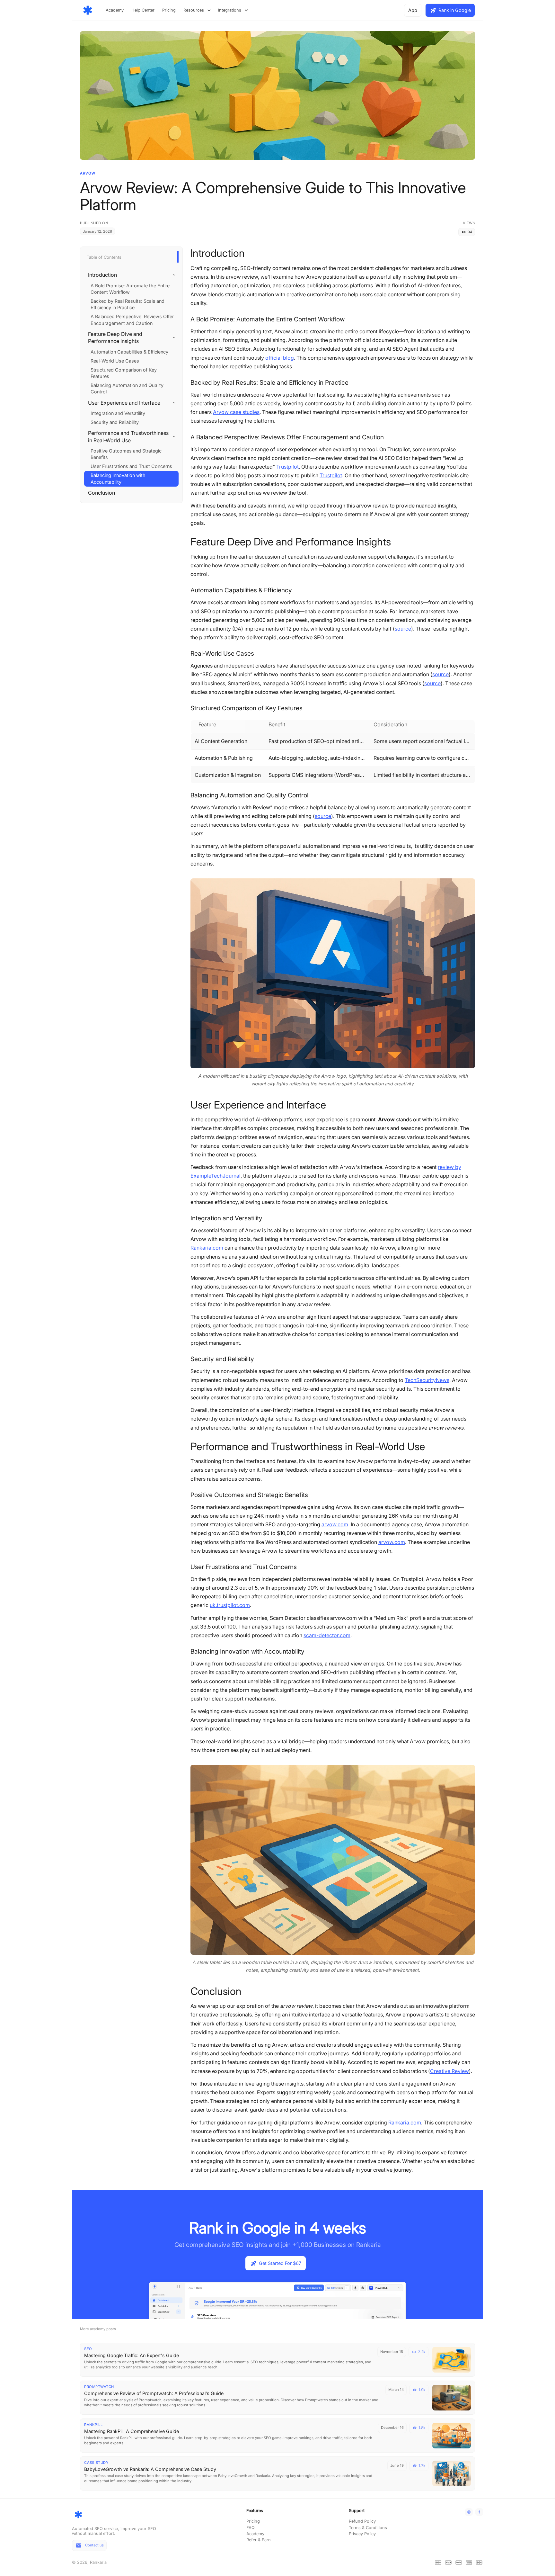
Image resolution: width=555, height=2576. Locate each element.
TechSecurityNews (427, 1380)
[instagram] (469, 2512)
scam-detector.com (327, 1635)
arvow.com (335, 1524)
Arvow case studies (236, 412)
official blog (280, 358)
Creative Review (449, 2071)
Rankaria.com (207, 1248)
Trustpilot (287, 467)
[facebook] (479, 2512)
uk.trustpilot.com (230, 1605)
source (403, 629)
